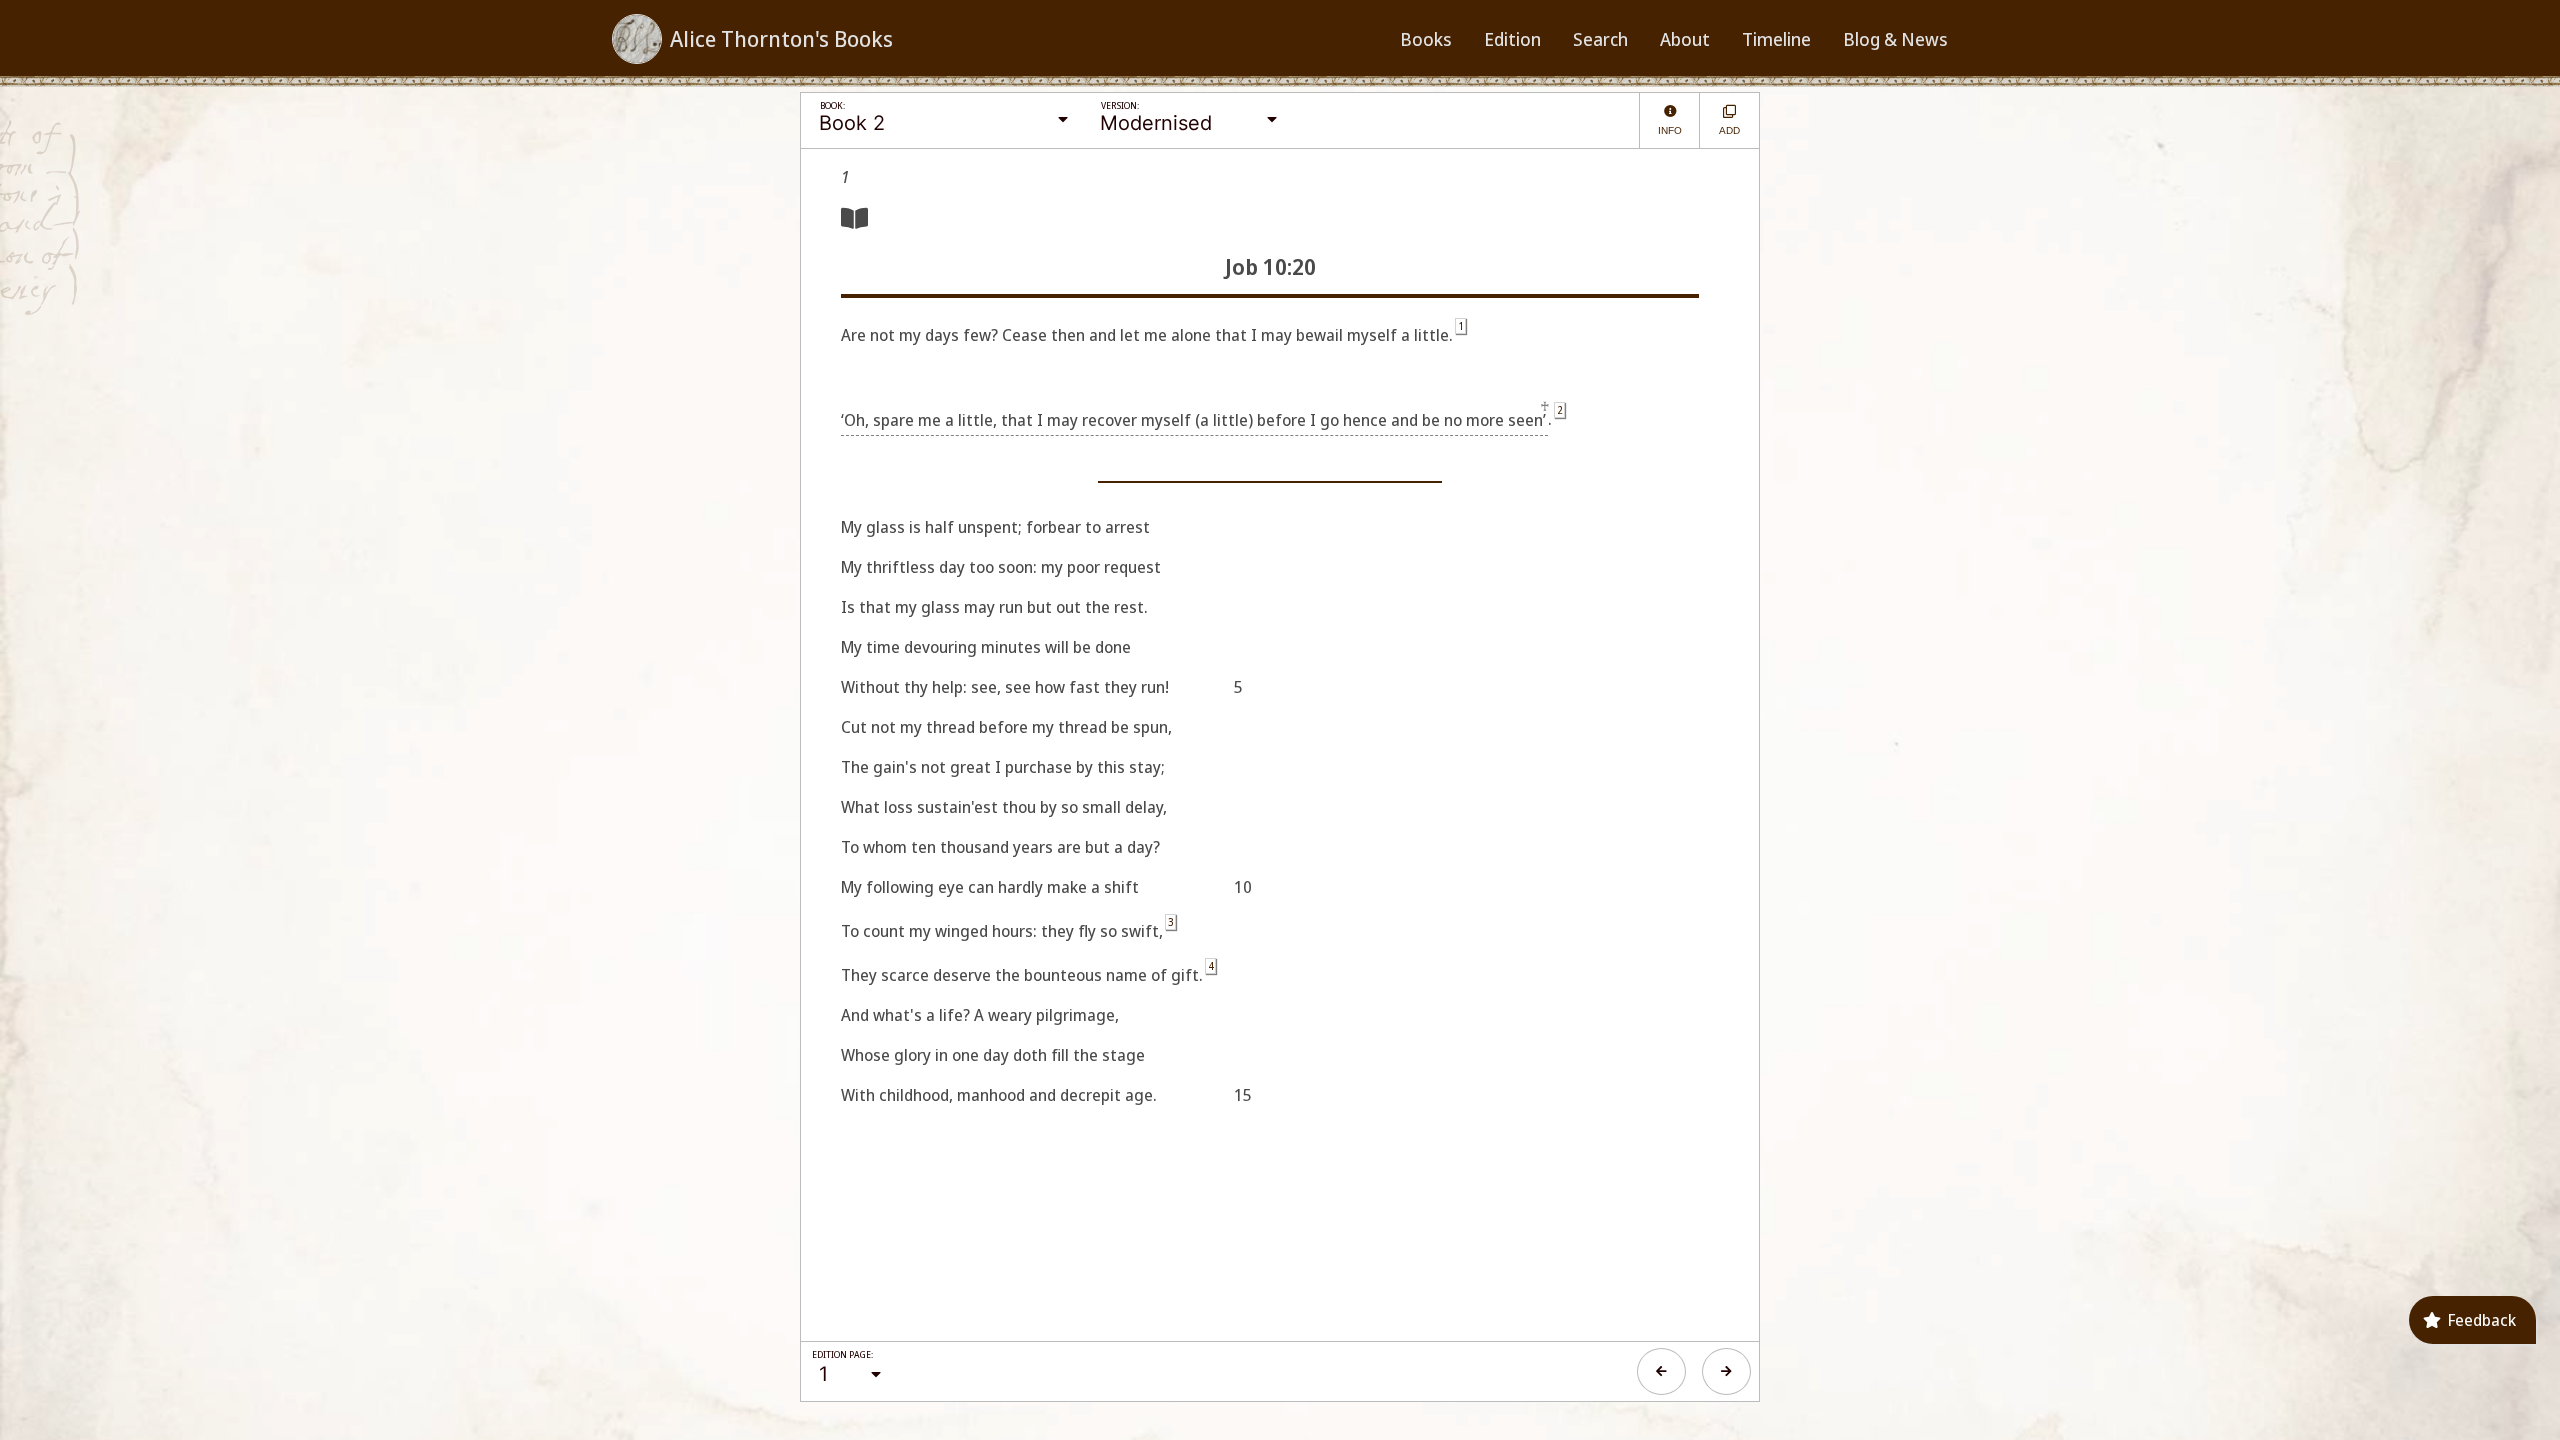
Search (1600, 39)
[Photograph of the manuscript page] (854, 217)
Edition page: (842, 1354)
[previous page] (1661, 1371)
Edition (1512, 39)
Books (1426, 39)
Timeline (1776, 39)
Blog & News (1895, 39)
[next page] (1726, 1371)
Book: (832, 105)
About (1685, 39)
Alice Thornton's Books (781, 38)
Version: (1120, 105)
